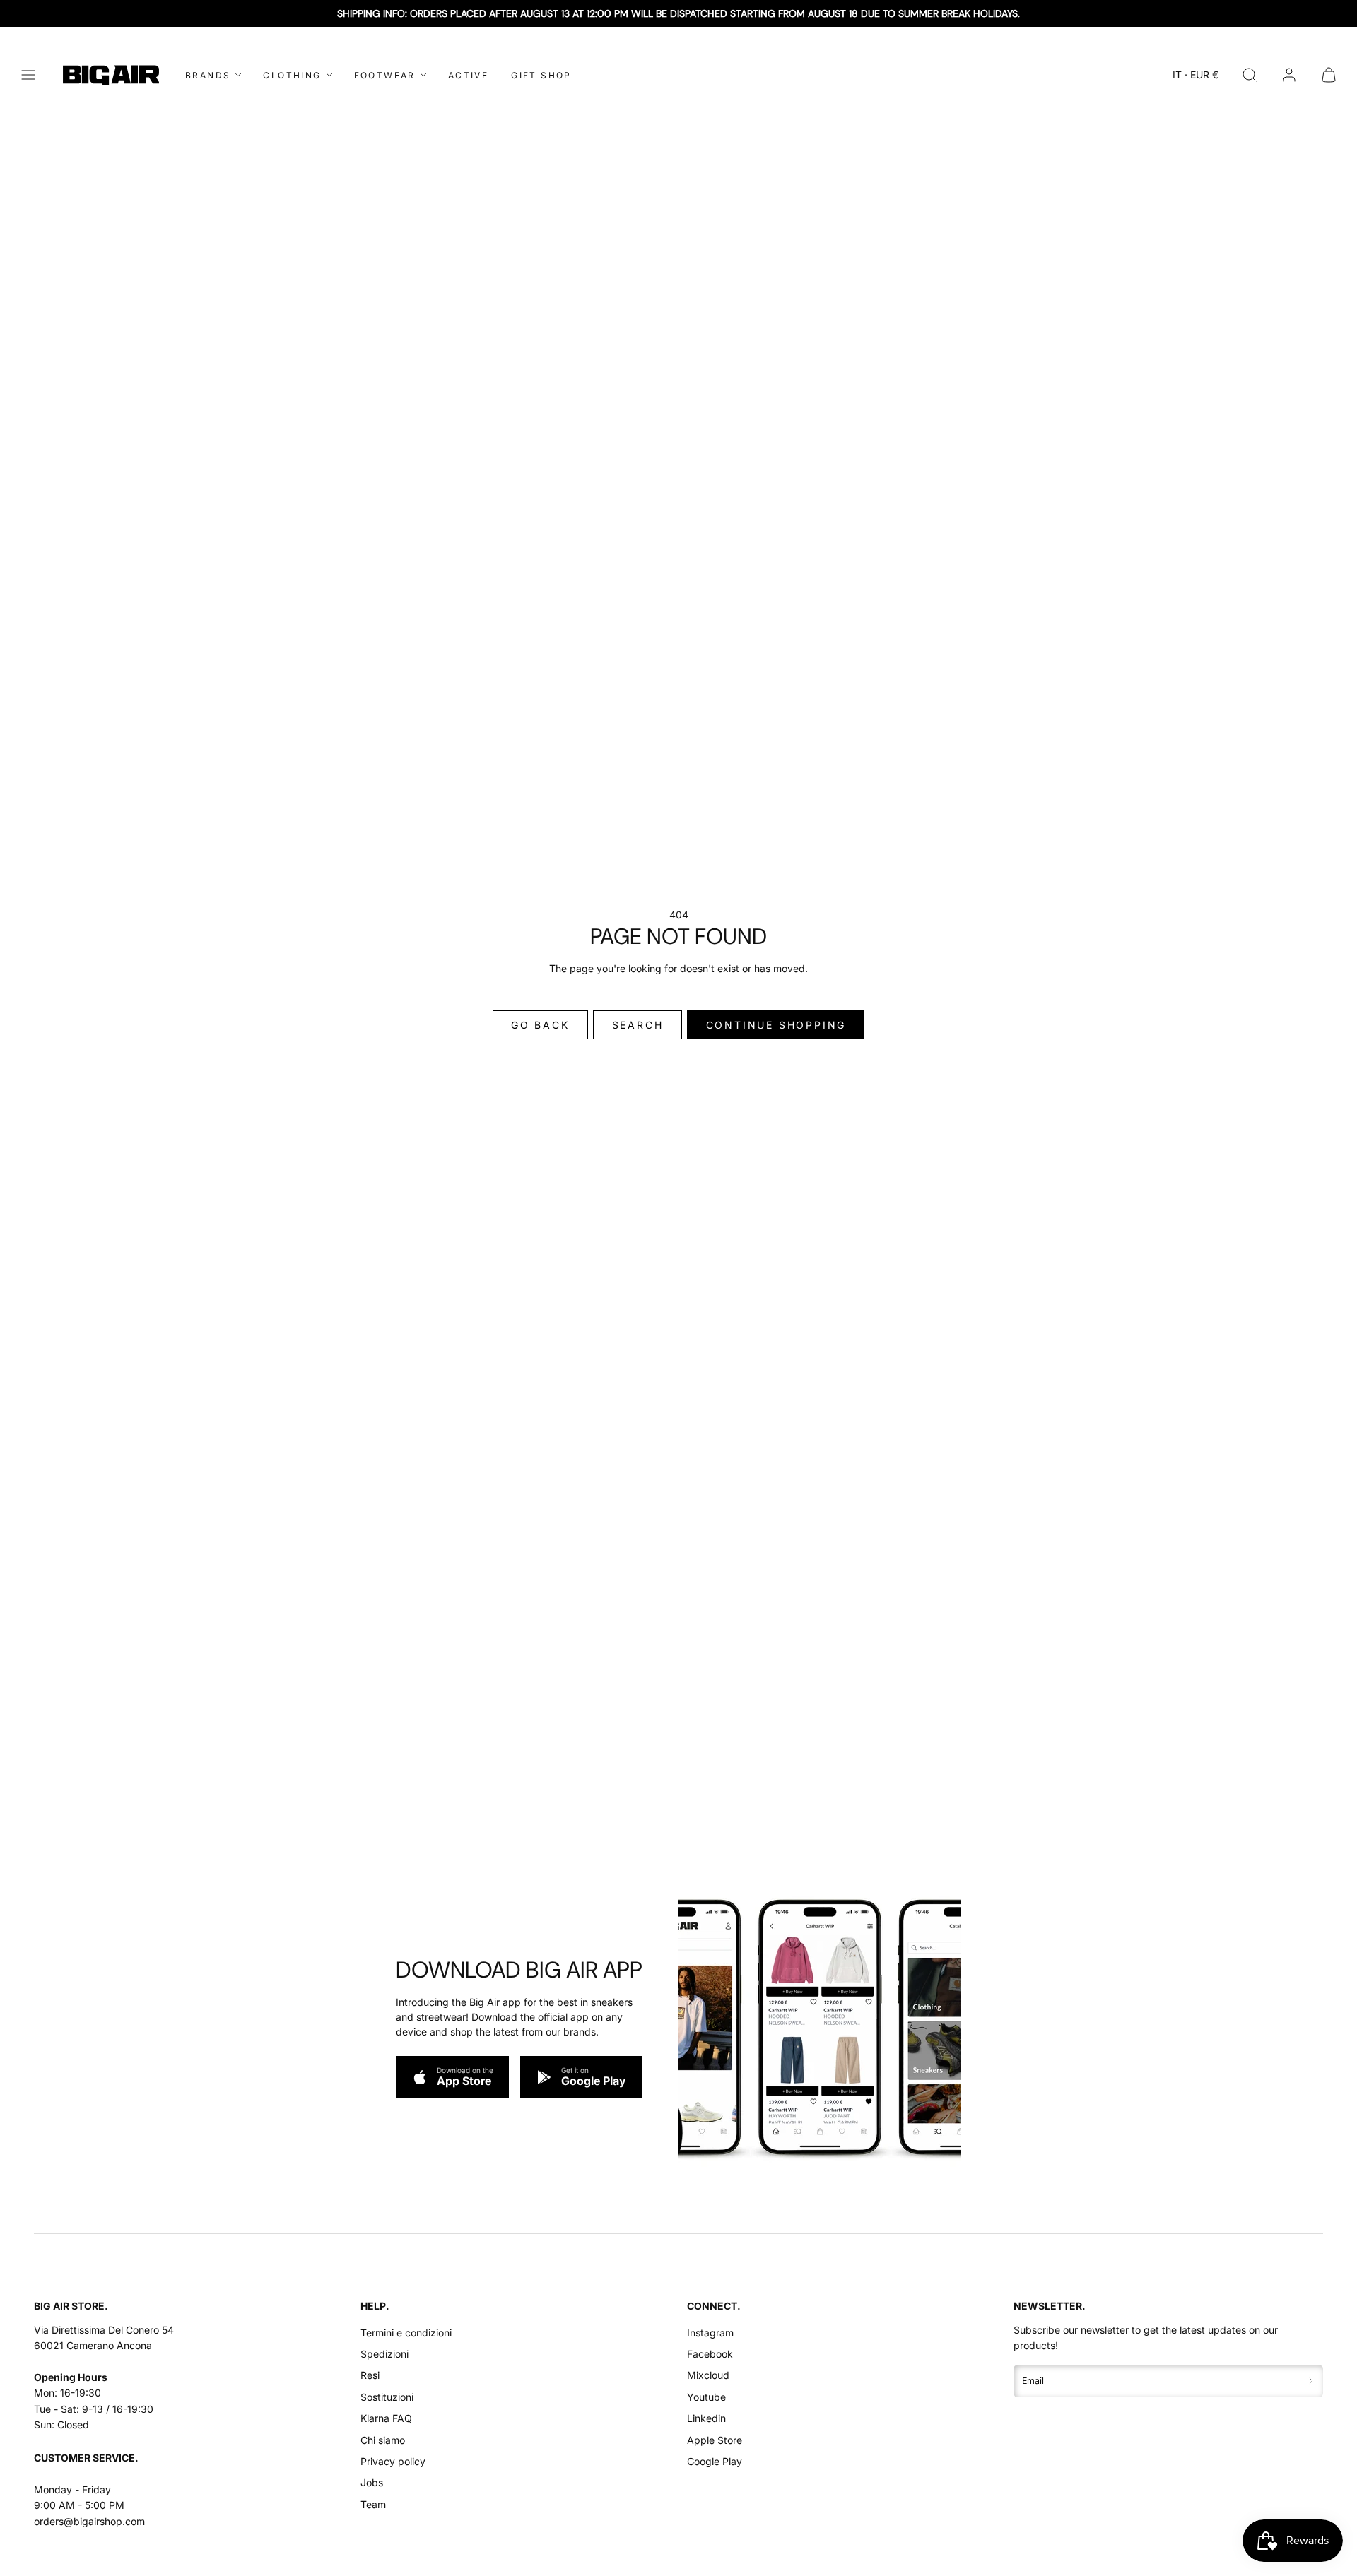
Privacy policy (393, 2461)
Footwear (385, 75)
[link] (1289, 75)
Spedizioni (384, 2354)
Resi (370, 2375)
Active (468, 75)
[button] (28, 75)
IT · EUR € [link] (1196, 75)
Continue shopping (776, 1025)
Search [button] (638, 1025)
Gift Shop (541, 75)
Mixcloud (708, 2375)
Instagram (710, 2333)
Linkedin (706, 2418)
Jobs (372, 2482)
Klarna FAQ (386, 2418)
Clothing (292, 75)
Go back (540, 1025)
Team (373, 2504)
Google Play (715, 2461)
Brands (208, 75)
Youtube (706, 2397)
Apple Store (715, 2440)
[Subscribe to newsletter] (1311, 2381)
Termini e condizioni (406, 2333)
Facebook (710, 2354)
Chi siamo (383, 2440)
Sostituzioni (387, 2397)
